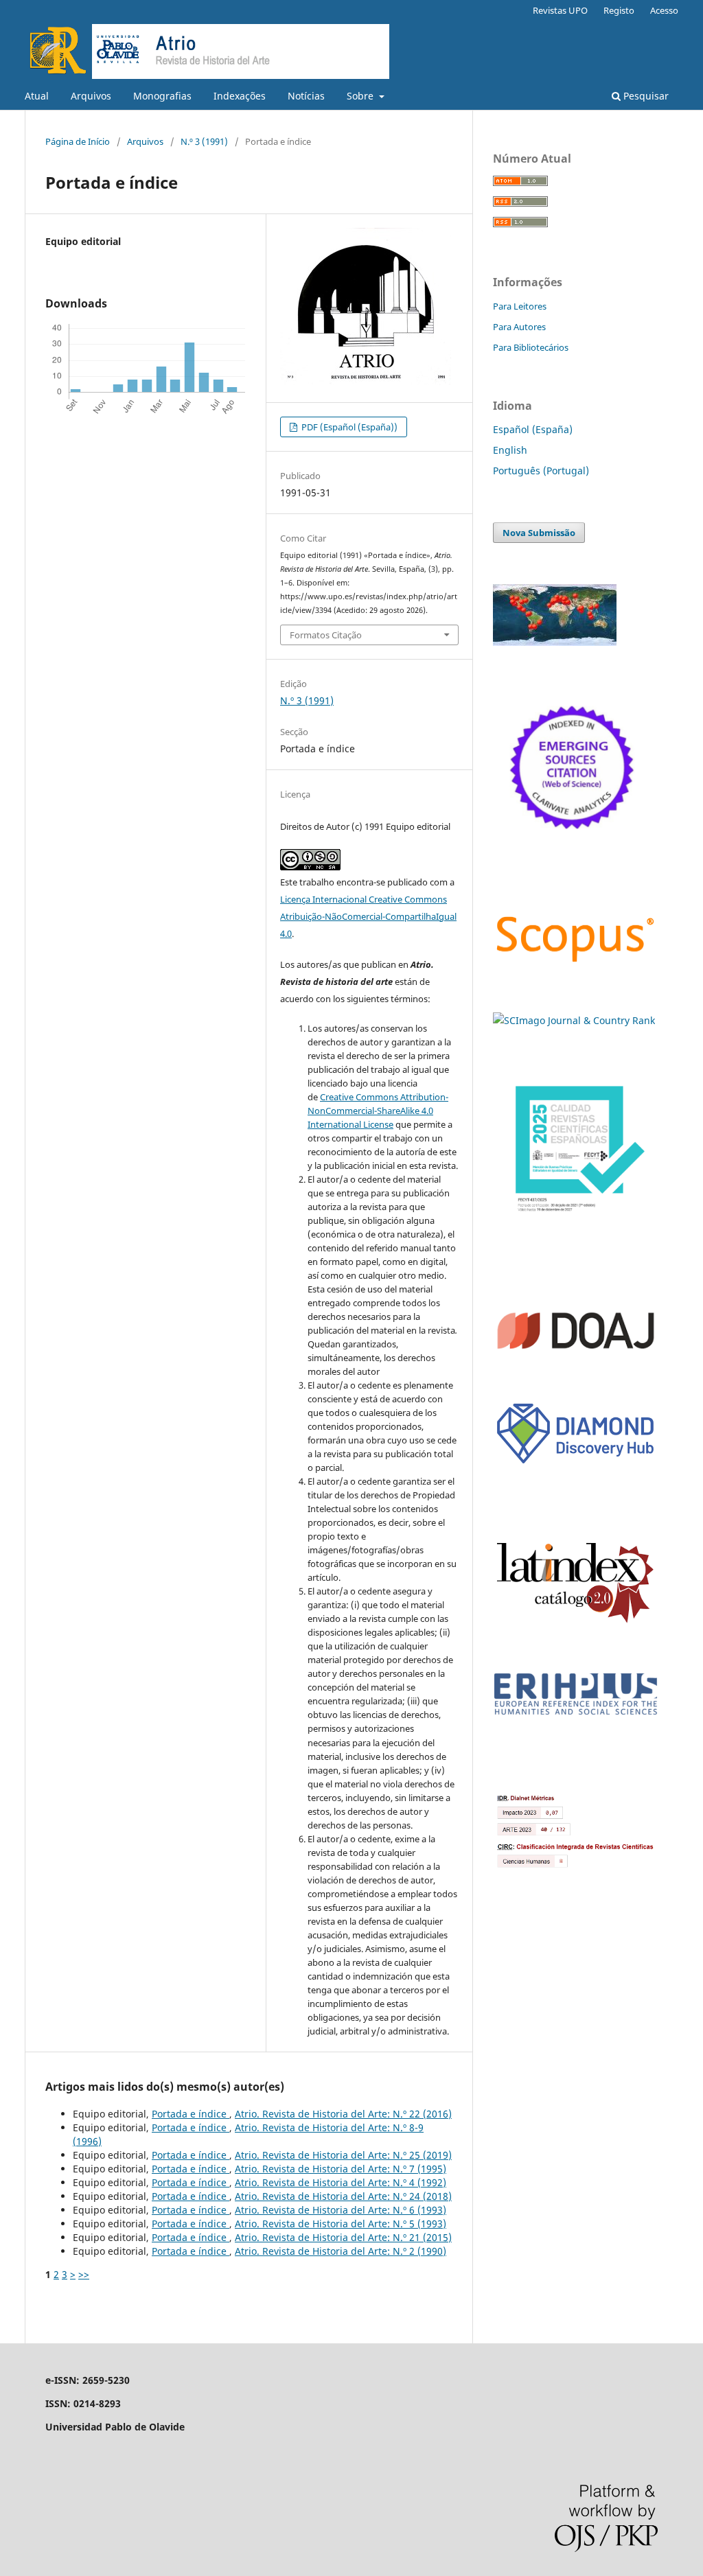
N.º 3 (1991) (204, 141)
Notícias (306, 96)
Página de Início (78, 141)
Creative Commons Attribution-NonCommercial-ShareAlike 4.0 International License (378, 1111)
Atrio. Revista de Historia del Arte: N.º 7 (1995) (341, 2169)
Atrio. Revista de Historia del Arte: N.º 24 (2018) (343, 2196)
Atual (37, 96)
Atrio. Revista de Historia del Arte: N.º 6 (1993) (341, 2210)
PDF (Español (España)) (348, 427)
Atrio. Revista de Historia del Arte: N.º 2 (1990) (341, 2251)
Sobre (361, 96)
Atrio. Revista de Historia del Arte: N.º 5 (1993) (341, 2224)
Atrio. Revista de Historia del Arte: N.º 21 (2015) (343, 2237)
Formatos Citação (326, 635)
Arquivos (91, 96)
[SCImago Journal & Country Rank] (574, 1020)
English (510, 450)
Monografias (162, 96)
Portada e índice (191, 2114)
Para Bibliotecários (531, 347)
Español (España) (533, 429)
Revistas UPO (560, 10)
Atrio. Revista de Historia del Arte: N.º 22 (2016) (343, 2114)
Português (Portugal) (541, 471)
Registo (619, 10)
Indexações (240, 96)
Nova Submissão (539, 533)
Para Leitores (520, 306)
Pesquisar (645, 96)
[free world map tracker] (555, 642)
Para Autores (519, 327)
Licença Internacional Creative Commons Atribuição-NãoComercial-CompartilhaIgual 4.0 (368, 916)
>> (84, 2274)
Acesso (664, 10)
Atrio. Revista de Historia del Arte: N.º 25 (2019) (343, 2155)
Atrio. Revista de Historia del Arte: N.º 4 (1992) (341, 2182)
